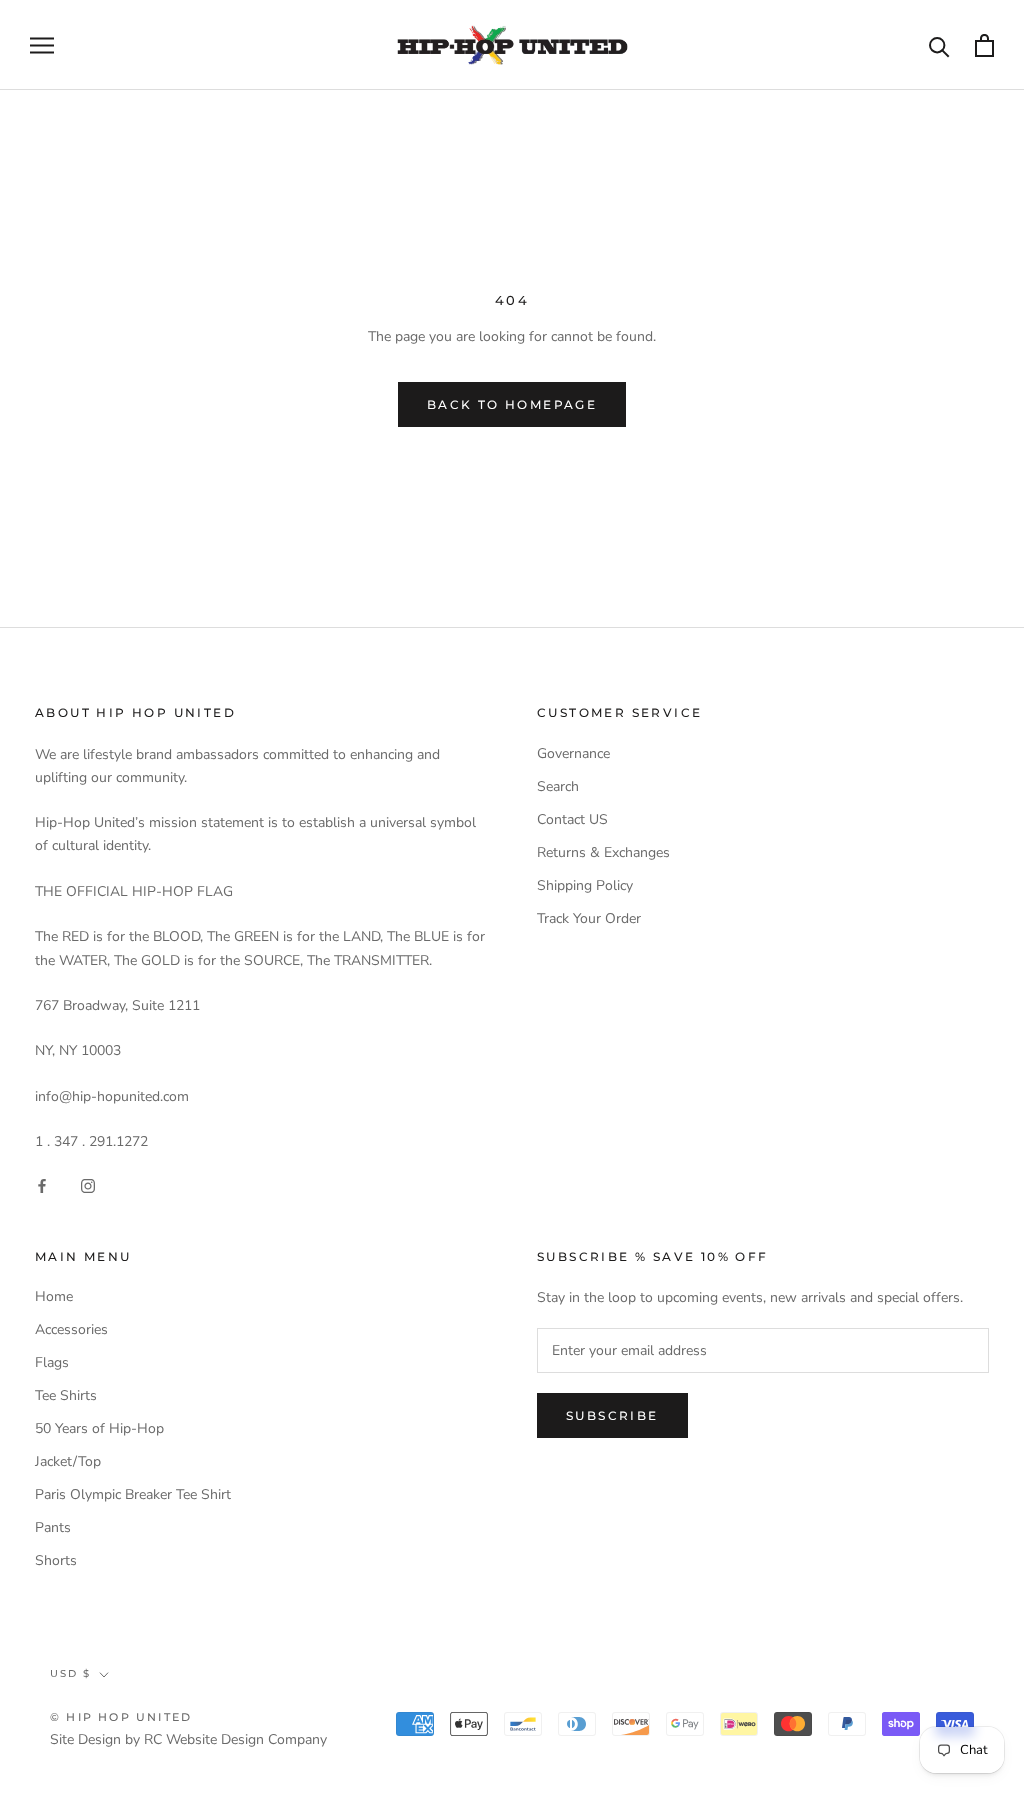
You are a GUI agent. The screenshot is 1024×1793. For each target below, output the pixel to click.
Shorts (56, 1560)
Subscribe (612, 1415)
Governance (573, 753)
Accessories (71, 1329)
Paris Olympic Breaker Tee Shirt (133, 1494)
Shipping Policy (585, 885)
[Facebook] (42, 1185)
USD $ (70, 1673)
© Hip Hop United (121, 1717)
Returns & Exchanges (603, 852)
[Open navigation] (42, 45)
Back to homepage (512, 404)
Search (558, 786)
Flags (52, 1362)
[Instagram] (88, 1185)
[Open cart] (984, 45)
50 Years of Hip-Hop (99, 1428)
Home (54, 1296)
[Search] (939, 45)
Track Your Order (589, 918)
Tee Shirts (66, 1395)
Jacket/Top (68, 1461)
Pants (53, 1527)
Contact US (572, 819)
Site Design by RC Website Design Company (188, 1739)
